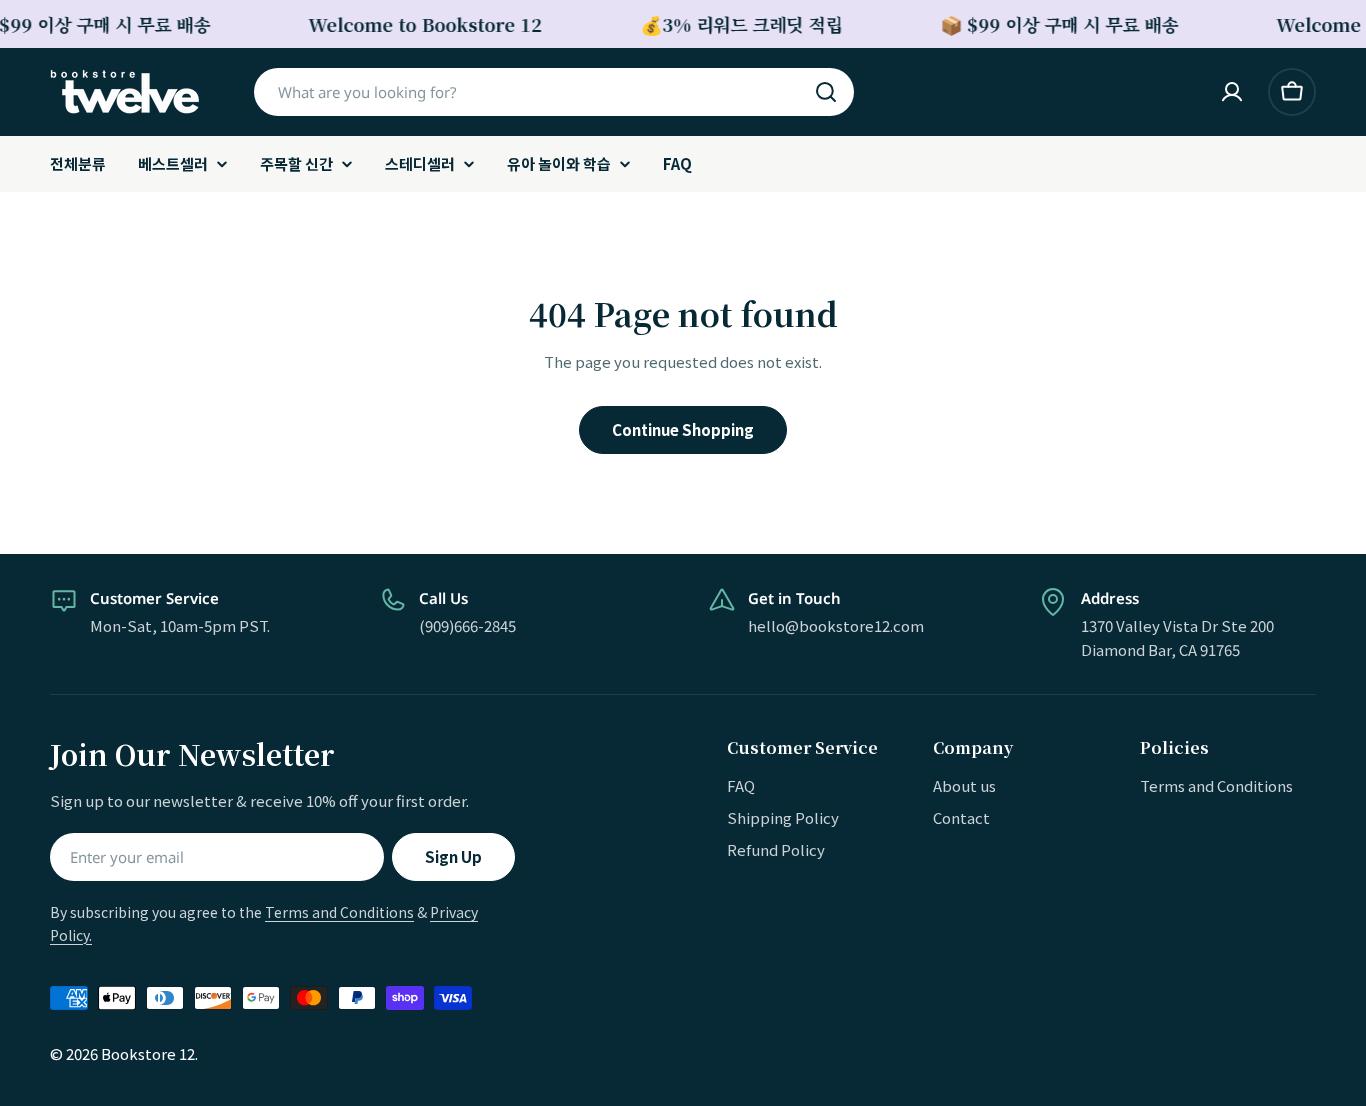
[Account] (1232, 92)
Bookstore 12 (148, 1053)
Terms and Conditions (339, 912)
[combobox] (554, 92)
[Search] (826, 92)
